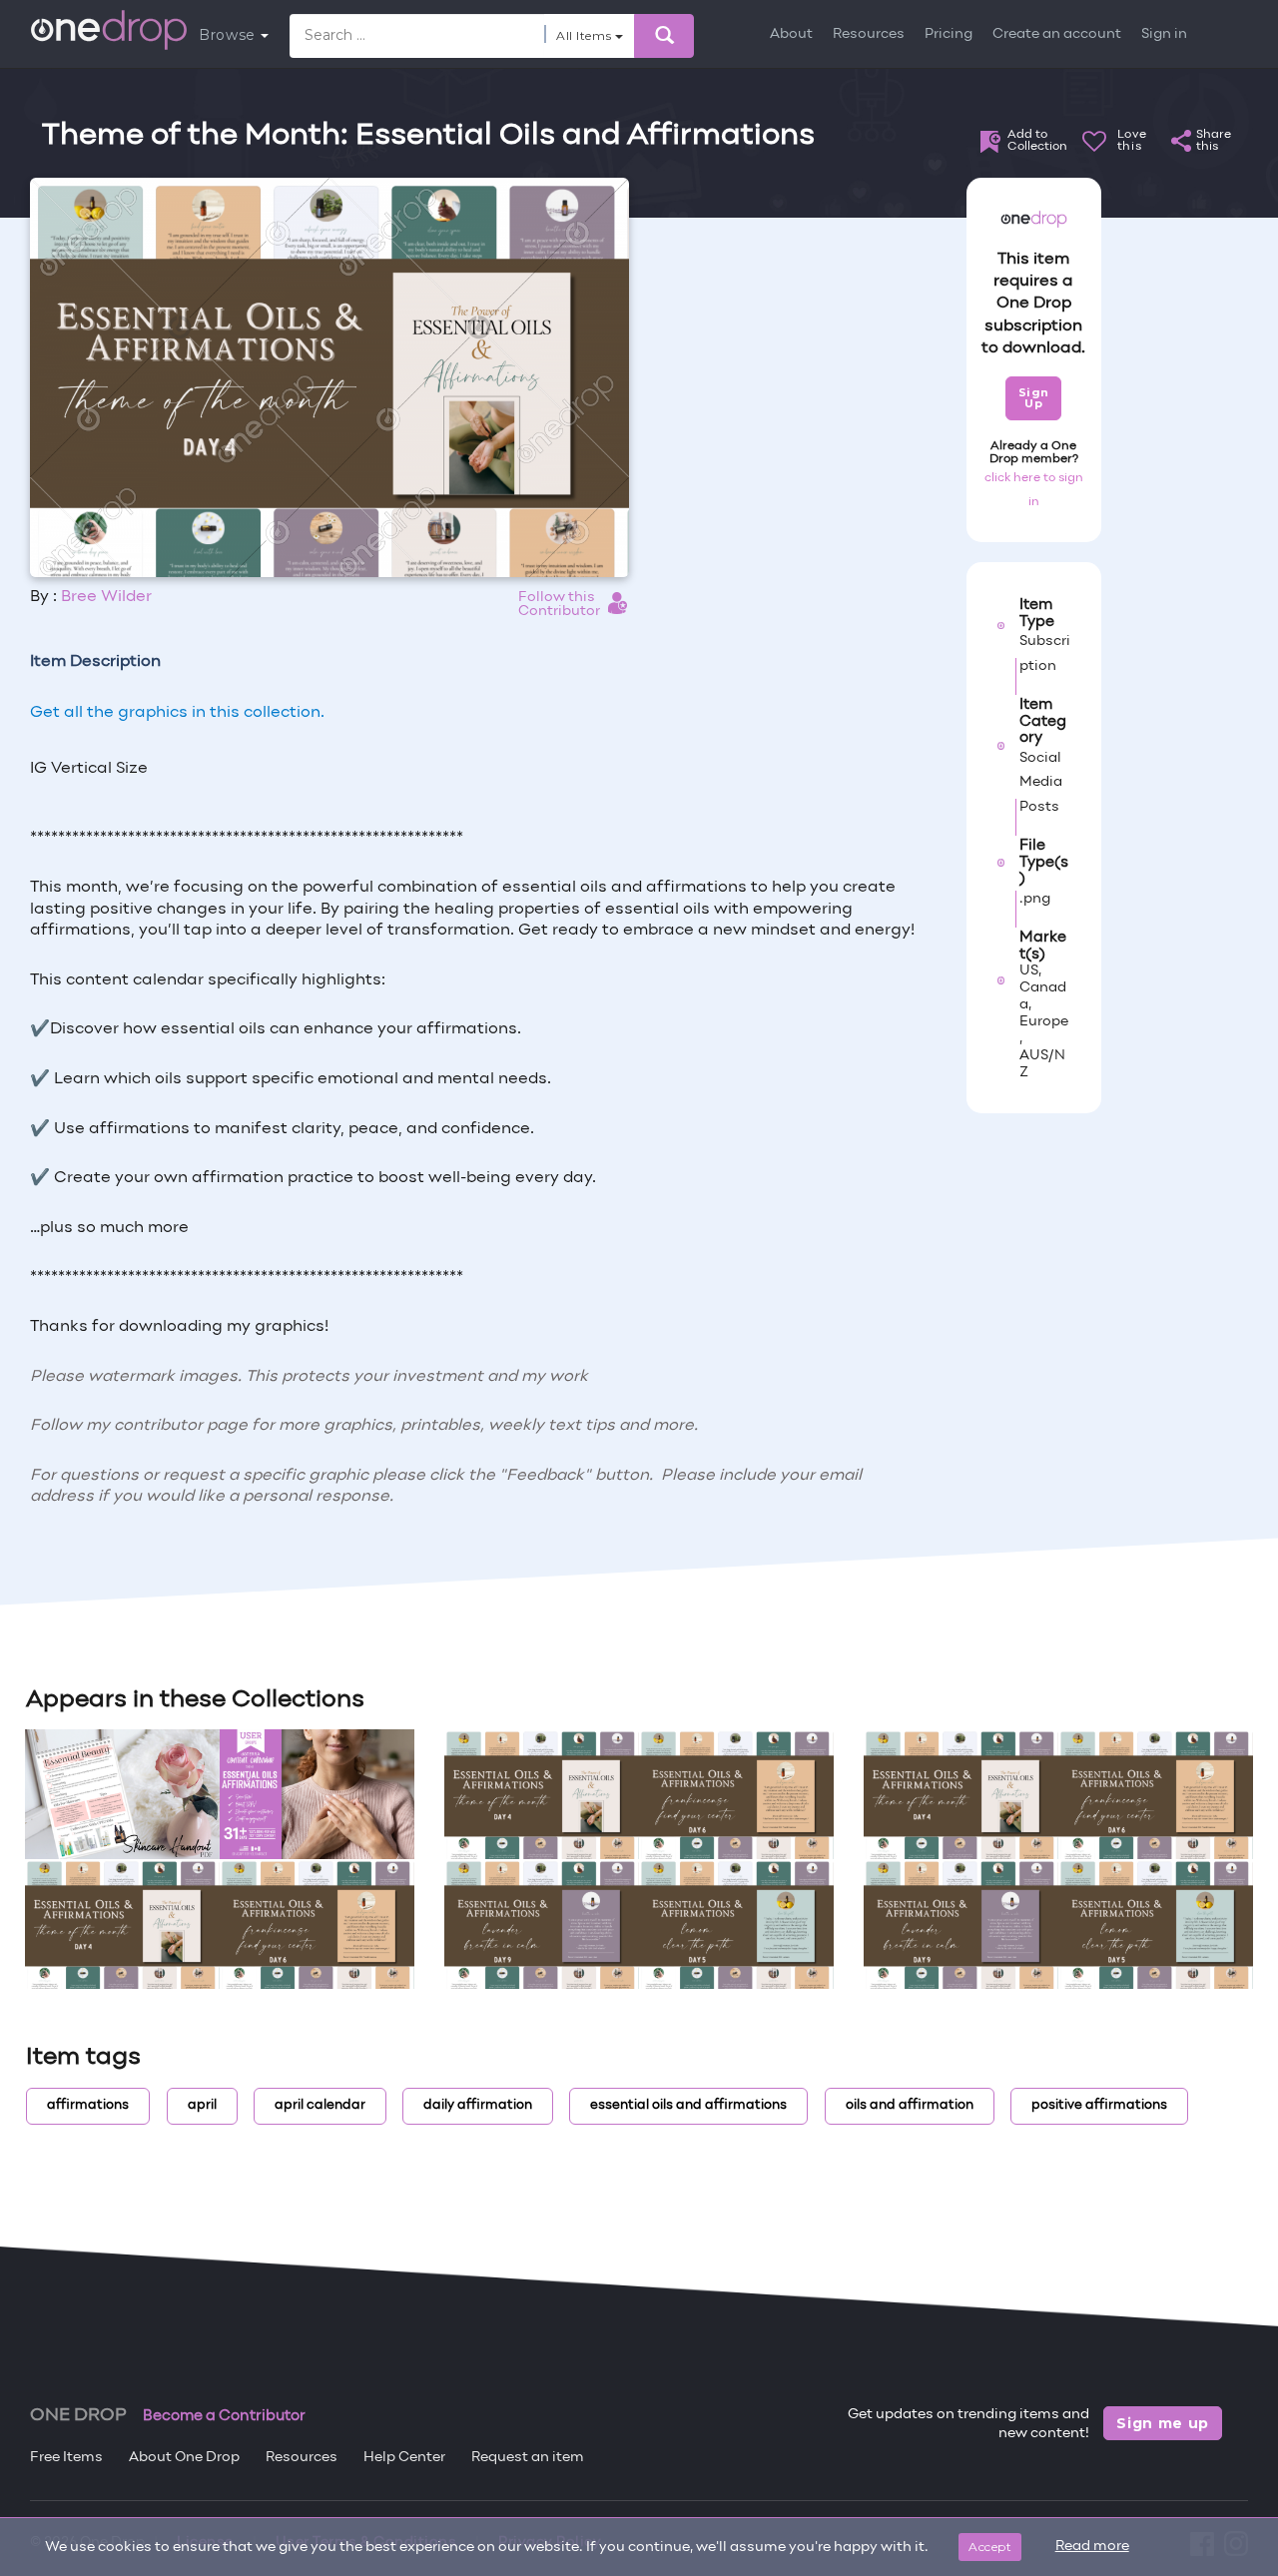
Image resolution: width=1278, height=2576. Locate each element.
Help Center (404, 2458)
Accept (990, 2547)
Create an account (1057, 34)
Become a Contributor (224, 2416)
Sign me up (1163, 2423)
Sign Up (1034, 398)
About (791, 34)
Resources (869, 34)
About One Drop (184, 2458)
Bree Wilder (106, 597)
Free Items (66, 2458)
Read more (1092, 2547)
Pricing (949, 34)
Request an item (528, 2458)
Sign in (1164, 34)
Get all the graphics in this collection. (177, 713)
